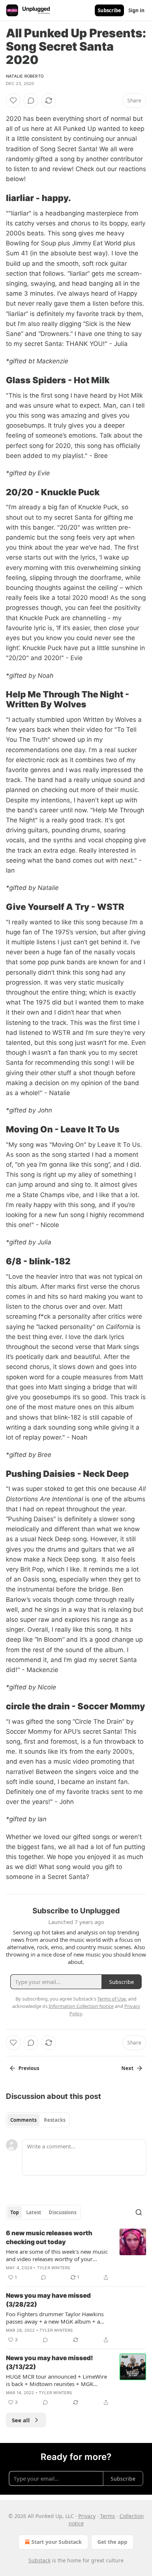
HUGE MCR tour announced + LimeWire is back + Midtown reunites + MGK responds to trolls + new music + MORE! (57, 2380)
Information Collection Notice (81, 2006)
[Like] (13, 101)
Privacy (87, 2516)
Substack (39, 2560)
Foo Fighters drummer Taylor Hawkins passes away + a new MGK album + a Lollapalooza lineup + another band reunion (55, 2318)
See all (21, 2420)
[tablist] (38, 2120)
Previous (29, 2068)
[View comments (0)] (31, 101)
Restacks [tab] (55, 2120)
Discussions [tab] (63, 2212)
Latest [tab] (34, 2212)
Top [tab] (15, 2212)
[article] (76, 2255)
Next (127, 2068)
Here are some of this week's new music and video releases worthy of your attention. (57, 2255)
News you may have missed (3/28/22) (48, 2300)
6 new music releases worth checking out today (49, 2237)
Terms (108, 2516)
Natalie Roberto (25, 76)
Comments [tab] (23, 2120)
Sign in (137, 10)
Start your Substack (57, 2542)
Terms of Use (112, 1999)
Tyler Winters (54, 2268)
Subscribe (109, 10)
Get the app (112, 2542)
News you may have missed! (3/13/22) (49, 2362)
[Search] (139, 2212)
